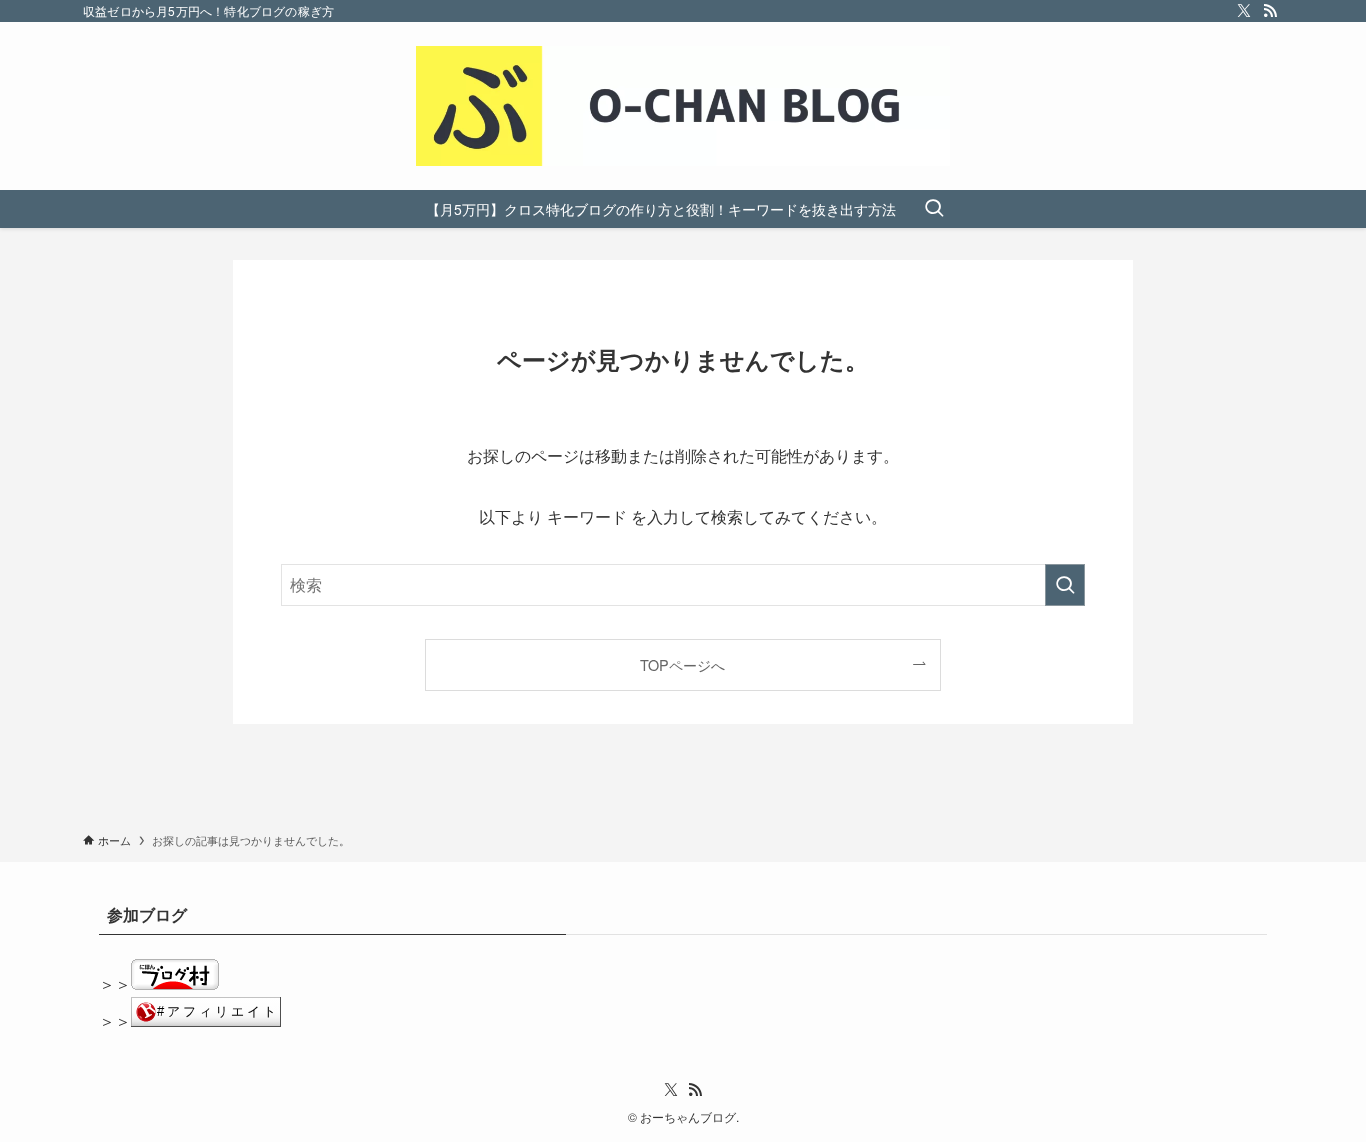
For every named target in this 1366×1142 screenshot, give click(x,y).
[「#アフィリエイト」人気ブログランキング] (206, 1020)
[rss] (1270, 11)
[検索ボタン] (934, 209)
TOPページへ (682, 664)
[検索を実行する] (1065, 585)
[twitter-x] (1244, 11)
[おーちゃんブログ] (683, 106)
